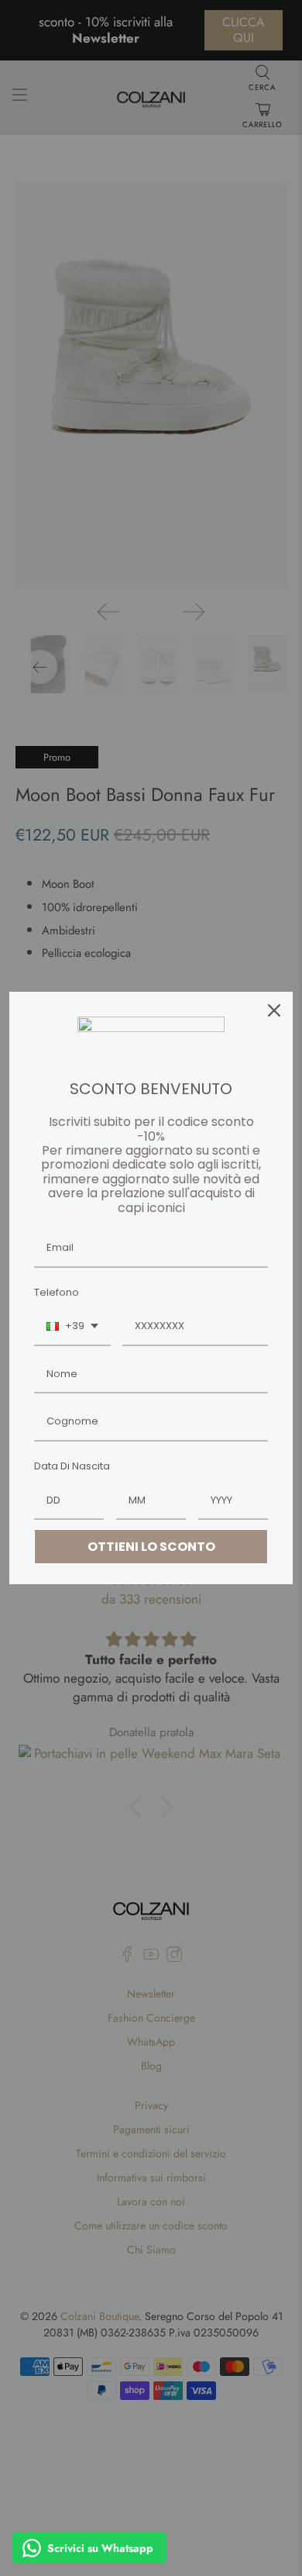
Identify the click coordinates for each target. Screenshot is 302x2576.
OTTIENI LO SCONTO (151, 1547)
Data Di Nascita (72, 1466)
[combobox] (72, 1327)
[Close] (274, 1010)
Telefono (57, 1292)
